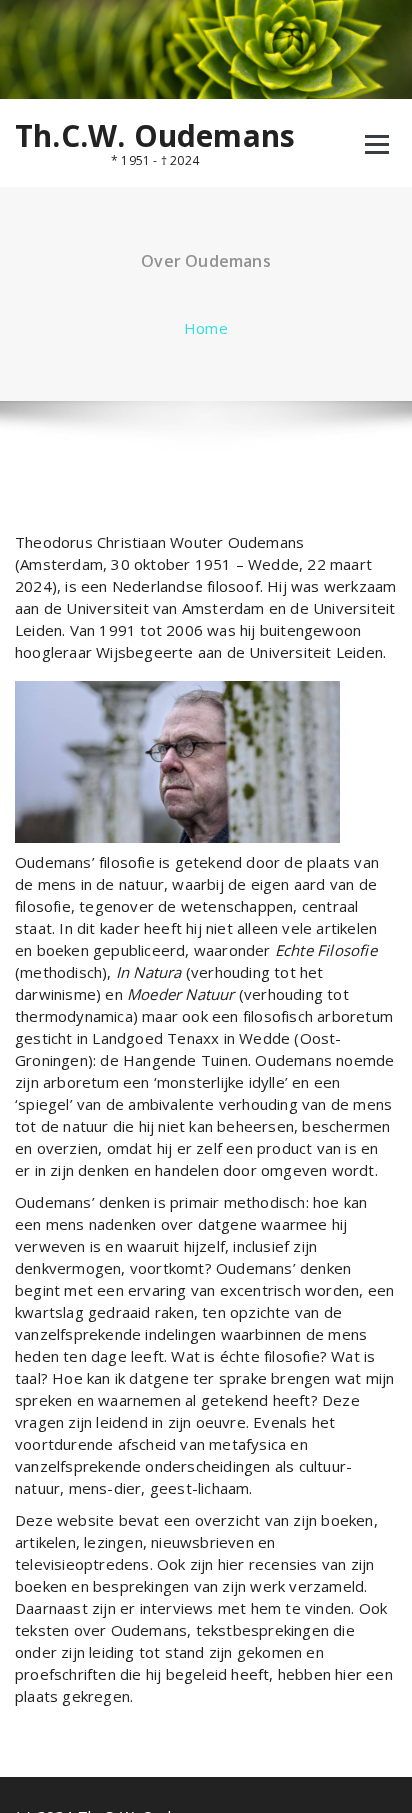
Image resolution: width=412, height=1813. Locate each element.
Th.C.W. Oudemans (155, 136)
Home (206, 328)
